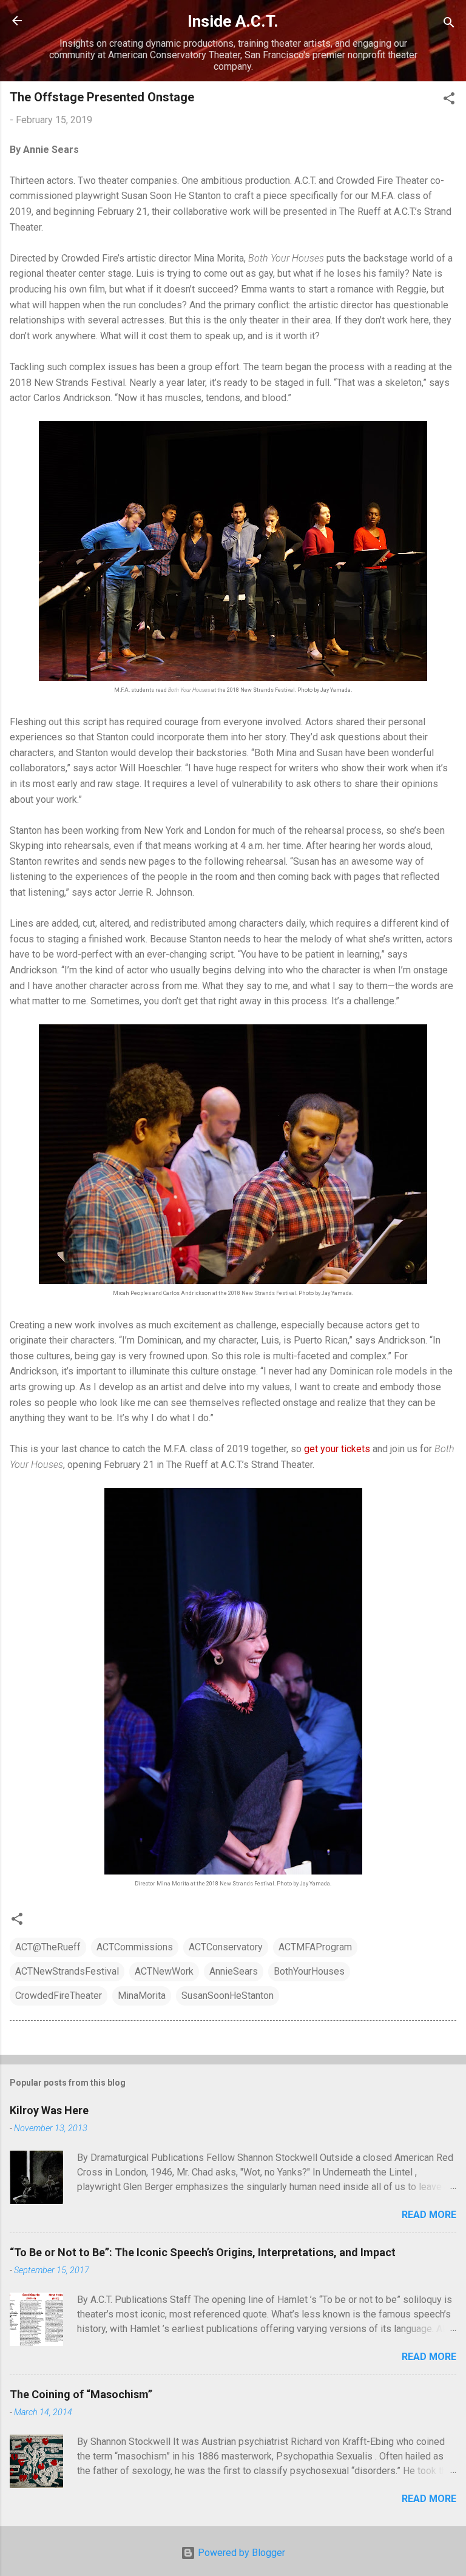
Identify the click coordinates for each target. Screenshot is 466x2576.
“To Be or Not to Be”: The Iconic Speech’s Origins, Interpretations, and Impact (203, 2252)
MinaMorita (142, 1996)
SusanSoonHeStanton (228, 1996)
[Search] (449, 25)
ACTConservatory (226, 1947)
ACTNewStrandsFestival (67, 1971)
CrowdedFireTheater (59, 1996)
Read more (429, 2215)
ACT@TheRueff (48, 1947)
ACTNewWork (164, 1971)
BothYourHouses (309, 1971)
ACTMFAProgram (315, 1947)
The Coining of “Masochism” (81, 2394)
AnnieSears (234, 1971)
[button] (449, 100)
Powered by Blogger (240, 2553)
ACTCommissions (135, 1947)
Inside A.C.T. (233, 21)
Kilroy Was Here (49, 2110)
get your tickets (337, 1449)
